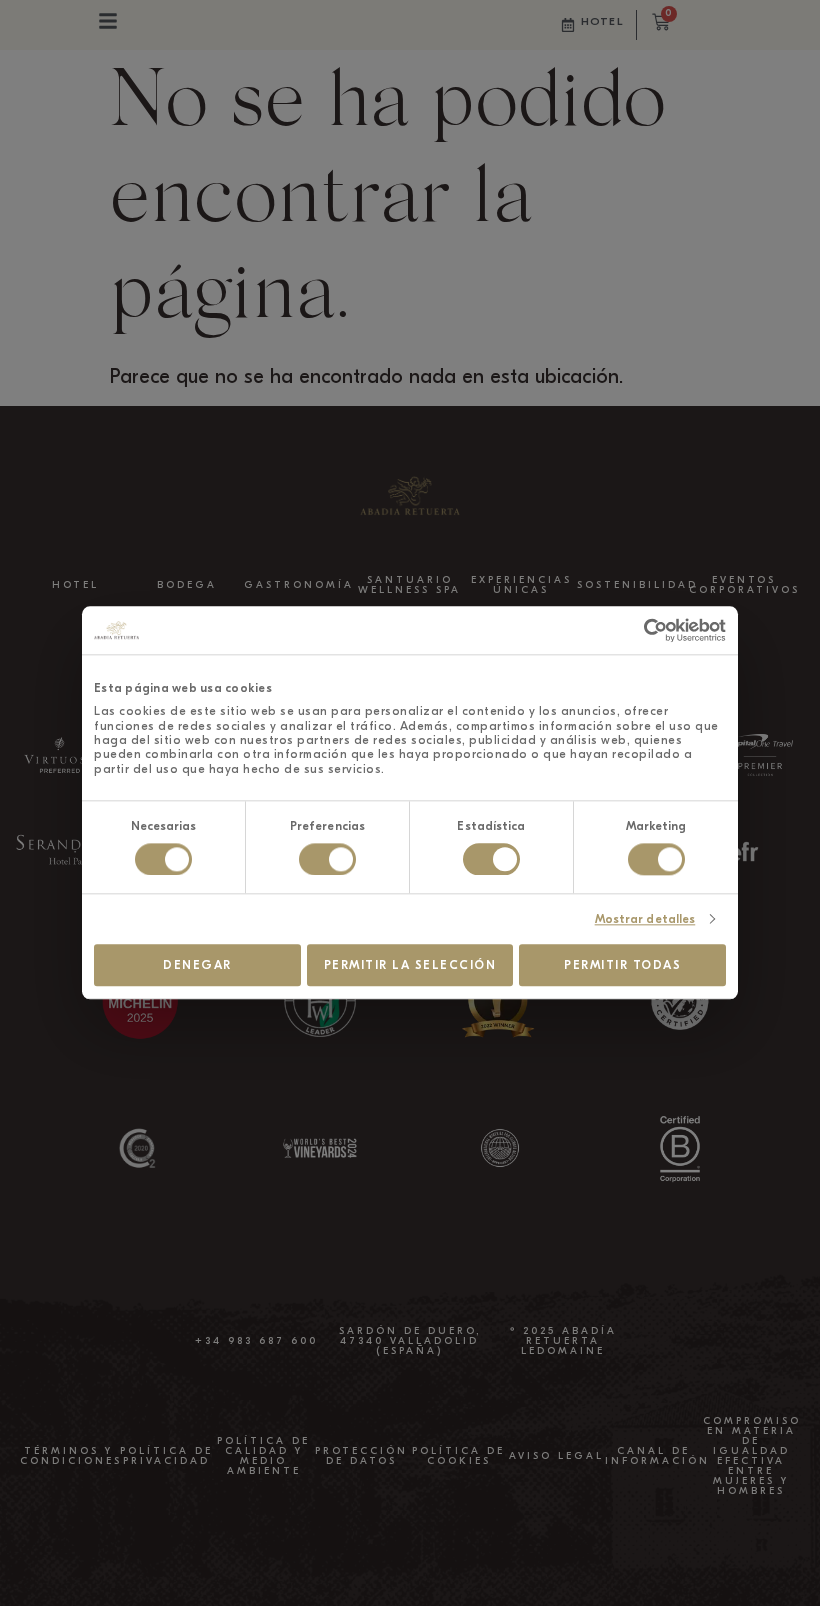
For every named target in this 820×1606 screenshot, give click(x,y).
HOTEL (75, 585)
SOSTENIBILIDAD (637, 585)
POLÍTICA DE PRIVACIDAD (166, 1456)
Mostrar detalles (645, 919)
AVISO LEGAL (556, 1456)
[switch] (327, 859)
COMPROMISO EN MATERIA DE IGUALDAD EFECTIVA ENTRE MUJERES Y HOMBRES (752, 1456)
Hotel (602, 21)
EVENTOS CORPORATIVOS (744, 585)
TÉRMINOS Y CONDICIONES (71, 1456)
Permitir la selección (410, 965)
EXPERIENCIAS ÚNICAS (521, 585)
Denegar (197, 965)
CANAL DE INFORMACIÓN (657, 1456)
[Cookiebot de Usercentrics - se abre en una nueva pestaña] (638, 630)
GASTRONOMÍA (299, 585)
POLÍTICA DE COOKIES (458, 1456)
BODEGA (187, 585)
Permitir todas (622, 965)
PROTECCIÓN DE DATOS (361, 1456)
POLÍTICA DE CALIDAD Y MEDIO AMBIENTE (263, 1456)
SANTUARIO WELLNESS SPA (409, 585)
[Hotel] (568, 25)
